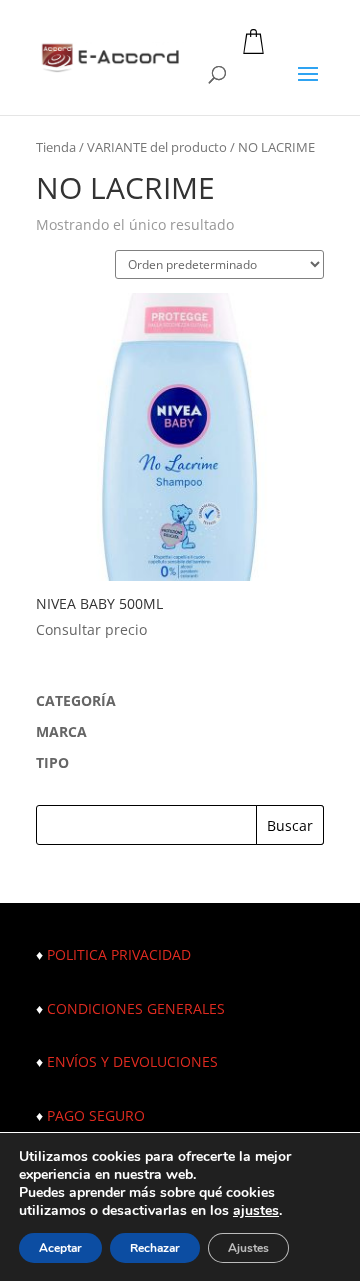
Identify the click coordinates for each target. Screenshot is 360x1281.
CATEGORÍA (76, 700)
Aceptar (60, 1248)
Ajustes (248, 1248)
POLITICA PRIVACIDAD (119, 954)
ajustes (256, 1211)
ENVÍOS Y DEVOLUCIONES (132, 1061)
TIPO (52, 762)
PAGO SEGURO (96, 1115)
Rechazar (155, 1248)
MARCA (61, 731)
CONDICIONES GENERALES (136, 1008)
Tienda (56, 147)
